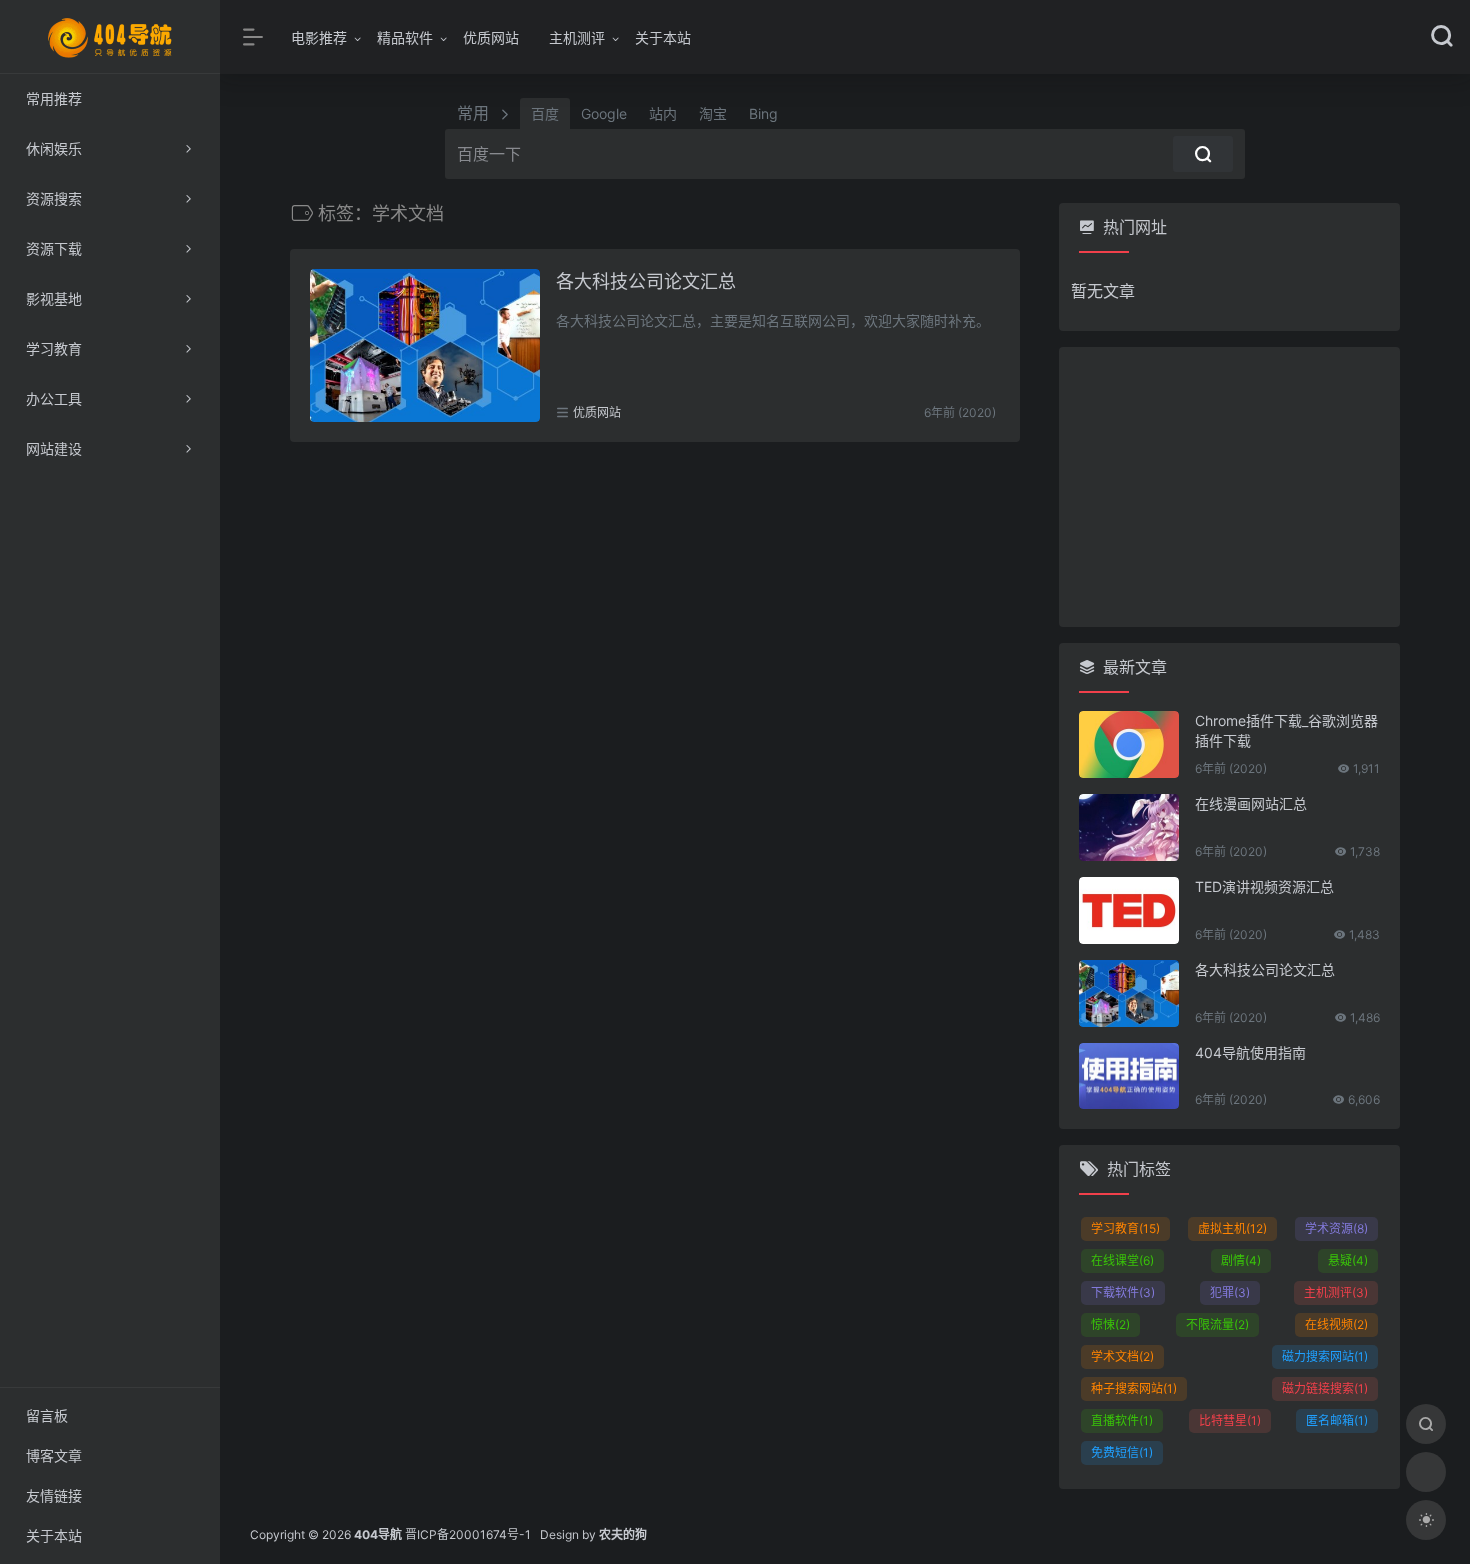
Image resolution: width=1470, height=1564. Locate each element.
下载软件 (1123, 1292)
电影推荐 (319, 37)
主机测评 (577, 37)
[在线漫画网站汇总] (1129, 827)
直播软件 (1122, 1420)
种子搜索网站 (1134, 1388)
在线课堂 (1122, 1260)
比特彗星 (1230, 1420)
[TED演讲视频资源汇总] (1129, 910)
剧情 (1241, 1260)
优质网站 (491, 37)
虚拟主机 (1232, 1228)
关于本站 (663, 37)
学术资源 (1336, 1228)
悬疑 (1348, 1260)
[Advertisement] (1229, 487)
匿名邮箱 (1337, 1420)
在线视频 (1336, 1324)
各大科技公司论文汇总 (646, 281)
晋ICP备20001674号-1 (468, 1534)
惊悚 (1110, 1324)
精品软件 (405, 37)
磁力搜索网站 (1325, 1356)
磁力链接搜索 (1325, 1388)
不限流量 (1217, 1324)
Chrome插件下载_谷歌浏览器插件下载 (1286, 730)
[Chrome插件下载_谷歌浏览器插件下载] (1129, 744)
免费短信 (1122, 1452)
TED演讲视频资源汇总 (1264, 886)
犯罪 (1230, 1292)
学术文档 (1122, 1356)
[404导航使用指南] (1129, 1076)
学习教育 (1125, 1228)
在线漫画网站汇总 (1251, 803)
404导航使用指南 (1250, 1052)
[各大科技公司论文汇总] (425, 345)
